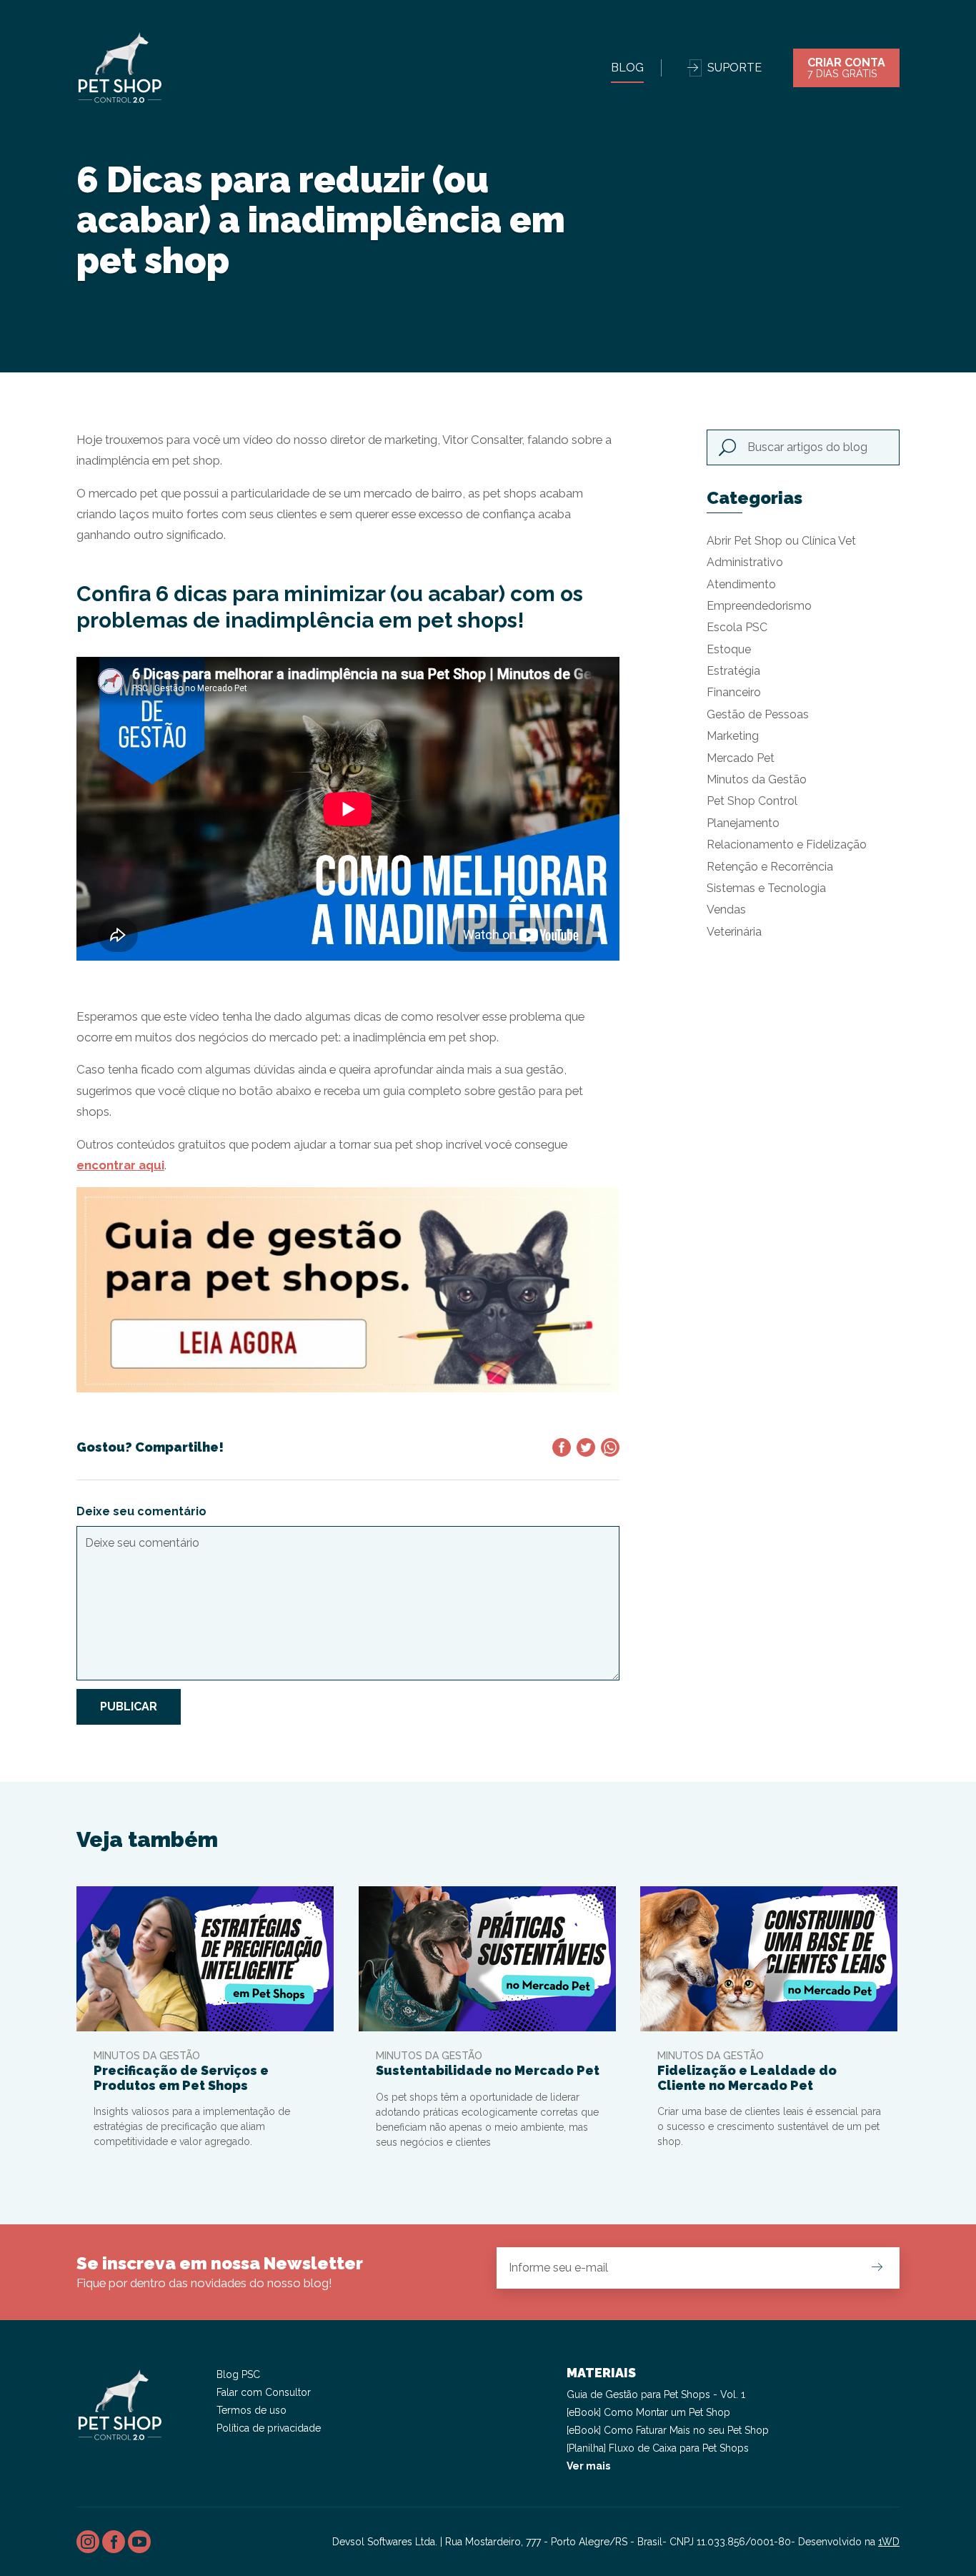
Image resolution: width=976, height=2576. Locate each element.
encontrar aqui (120, 1165)
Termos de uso (252, 2410)
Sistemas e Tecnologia (766, 888)
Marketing (733, 736)
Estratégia (733, 671)
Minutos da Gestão (757, 779)
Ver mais (588, 2466)
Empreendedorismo (759, 606)
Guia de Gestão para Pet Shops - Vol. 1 (656, 2394)
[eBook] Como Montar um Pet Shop (648, 2412)
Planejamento (743, 823)
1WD (889, 2542)
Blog (627, 68)
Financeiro (734, 692)
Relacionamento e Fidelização (787, 844)
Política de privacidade (269, 2428)
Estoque (729, 649)
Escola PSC (737, 627)
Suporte (735, 68)
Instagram (88, 2542)
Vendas (726, 910)
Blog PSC (238, 2374)
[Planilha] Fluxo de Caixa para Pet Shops (658, 2448)
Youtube (139, 2542)
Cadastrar (877, 2267)
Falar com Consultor (264, 2392)
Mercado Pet (741, 758)
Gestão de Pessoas (758, 714)
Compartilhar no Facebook (562, 1447)
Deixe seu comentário (141, 1511)
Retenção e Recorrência (770, 867)
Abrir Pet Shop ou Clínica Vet (781, 541)
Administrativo (745, 562)
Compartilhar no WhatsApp (610, 1447)
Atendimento (741, 584)
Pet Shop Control (752, 801)
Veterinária (734, 932)
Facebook (114, 2542)
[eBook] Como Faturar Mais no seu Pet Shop (668, 2430)
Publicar (129, 1706)
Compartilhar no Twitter (586, 1447)
